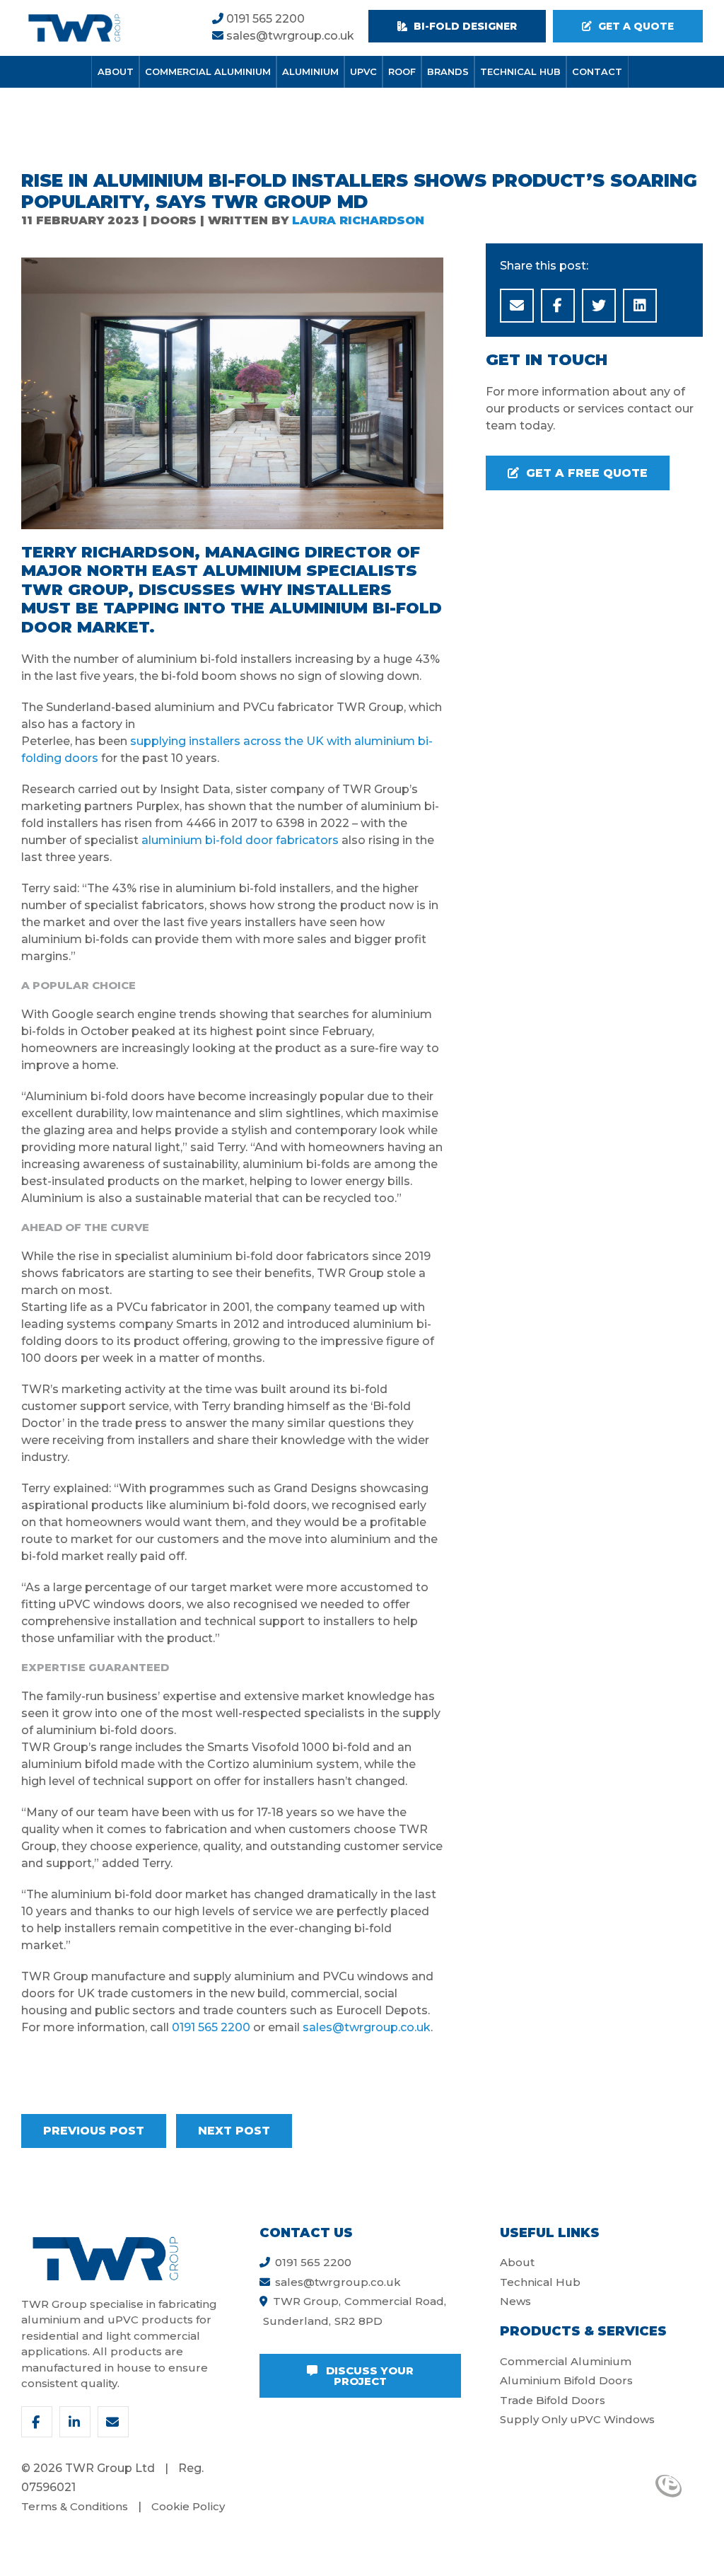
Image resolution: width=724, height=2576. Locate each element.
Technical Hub (520, 71)
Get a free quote (585, 473)
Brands (448, 71)
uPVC (363, 71)
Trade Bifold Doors (553, 2400)
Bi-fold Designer (464, 26)
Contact (597, 71)
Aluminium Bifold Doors (566, 2380)
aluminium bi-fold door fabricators (240, 840)
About (116, 71)
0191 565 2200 (264, 19)
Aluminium (310, 71)
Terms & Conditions (75, 2506)
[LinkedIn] (75, 2422)
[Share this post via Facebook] (558, 306)
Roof (402, 71)
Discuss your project (368, 2376)
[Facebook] (37, 2422)
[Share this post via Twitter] (599, 306)
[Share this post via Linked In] (640, 306)
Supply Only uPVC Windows (577, 2419)
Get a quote (635, 26)
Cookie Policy (188, 2506)
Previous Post (94, 2131)
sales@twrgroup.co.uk (289, 36)
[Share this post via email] (517, 306)
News (515, 2301)
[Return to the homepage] (74, 28)
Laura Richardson (358, 220)
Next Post (234, 2131)
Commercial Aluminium (208, 71)
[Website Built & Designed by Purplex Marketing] (668, 2486)
